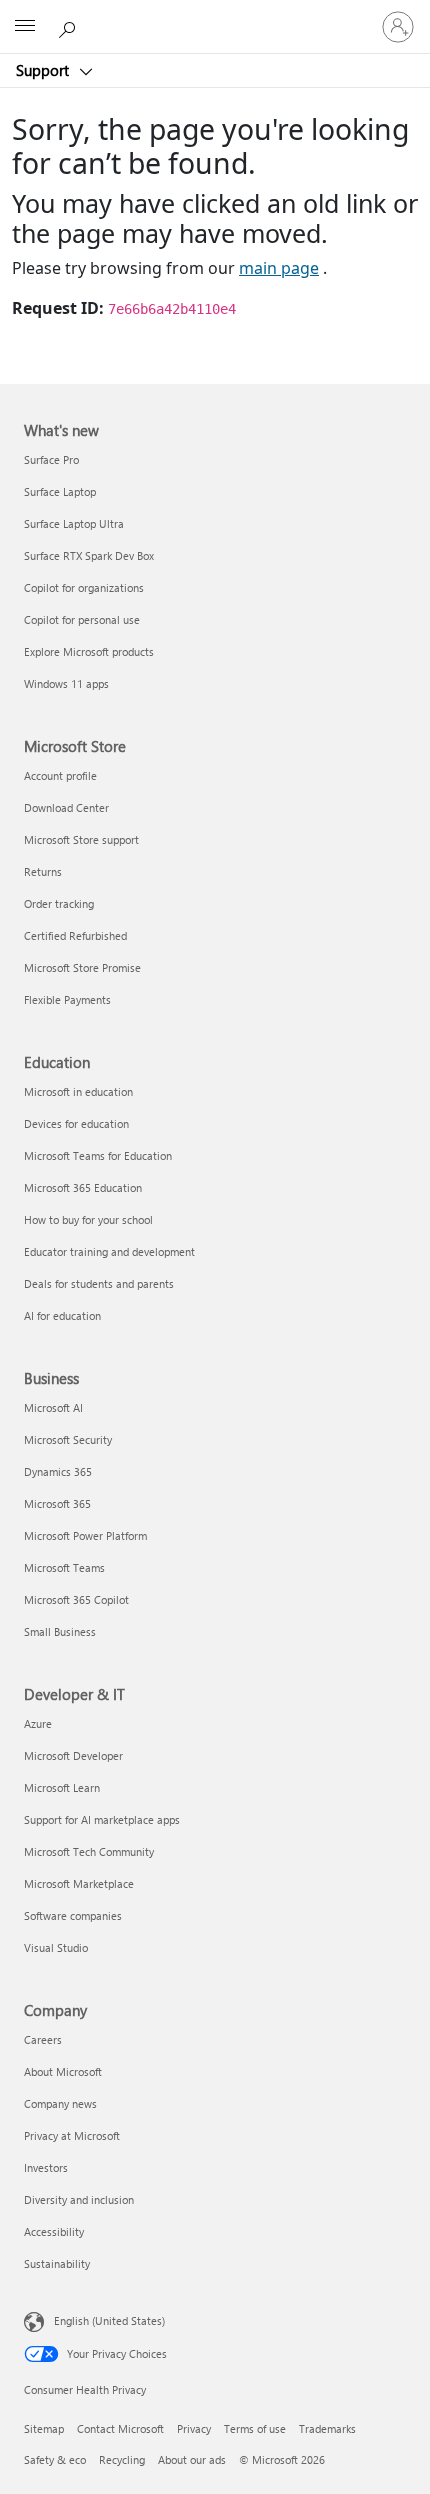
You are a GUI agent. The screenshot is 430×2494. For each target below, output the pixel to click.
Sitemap (44, 2428)
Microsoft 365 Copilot (76, 1599)
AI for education (62, 1315)
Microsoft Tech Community (89, 1851)
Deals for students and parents (99, 1283)
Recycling (122, 2459)
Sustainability (57, 2263)
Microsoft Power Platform (85, 1535)
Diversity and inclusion (79, 2199)
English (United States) (109, 2320)
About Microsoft (63, 2071)
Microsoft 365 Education (83, 1187)
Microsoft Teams (64, 1567)
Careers (43, 2039)
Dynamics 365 (58, 1471)
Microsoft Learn (62, 1787)
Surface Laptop (60, 491)
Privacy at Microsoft (72, 2135)
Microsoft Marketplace (79, 1883)
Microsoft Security (68, 1439)
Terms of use (255, 2428)
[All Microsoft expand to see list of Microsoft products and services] (25, 27)
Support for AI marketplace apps (102, 1819)
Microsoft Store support (81, 839)
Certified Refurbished (75, 935)
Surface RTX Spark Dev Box (89, 555)
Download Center (66, 807)
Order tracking (59, 903)
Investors (46, 2167)
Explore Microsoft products (89, 651)
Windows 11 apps (66, 683)
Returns (43, 871)
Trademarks (327, 2428)
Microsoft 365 (57, 1503)
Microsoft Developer (73, 1755)
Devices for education (76, 1123)
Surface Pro (51, 459)
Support (44, 70)
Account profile (60, 775)
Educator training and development (109, 1251)
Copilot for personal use (82, 619)
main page (279, 268)
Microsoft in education (78, 1091)
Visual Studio (56, 1947)
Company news (60, 2103)
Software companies (73, 1915)
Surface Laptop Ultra (74, 523)
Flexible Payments (67, 999)
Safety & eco (55, 2459)
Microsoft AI (53, 1407)
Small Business (60, 1631)
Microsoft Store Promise (82, 967)
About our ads (192, 2459)
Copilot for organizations (84, 587)
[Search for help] (70, 26)
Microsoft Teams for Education (98, 1155)
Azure (38, 1723)
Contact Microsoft (120, 2428)
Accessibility (54, 2231)
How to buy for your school (88, 1219)
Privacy (194, 2428)
